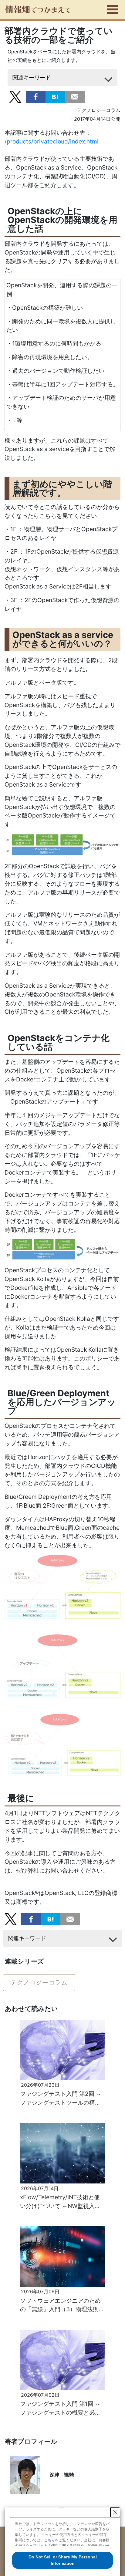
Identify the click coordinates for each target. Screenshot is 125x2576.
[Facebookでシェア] (36, 96)
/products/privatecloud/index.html (52, 141)
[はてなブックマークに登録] (55, 96)
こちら (49, 2540)
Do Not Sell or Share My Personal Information (63, 2560)
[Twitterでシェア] (15, 96)
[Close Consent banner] (115, 2512)
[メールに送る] (75, 96)
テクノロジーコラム (39, 1982)
